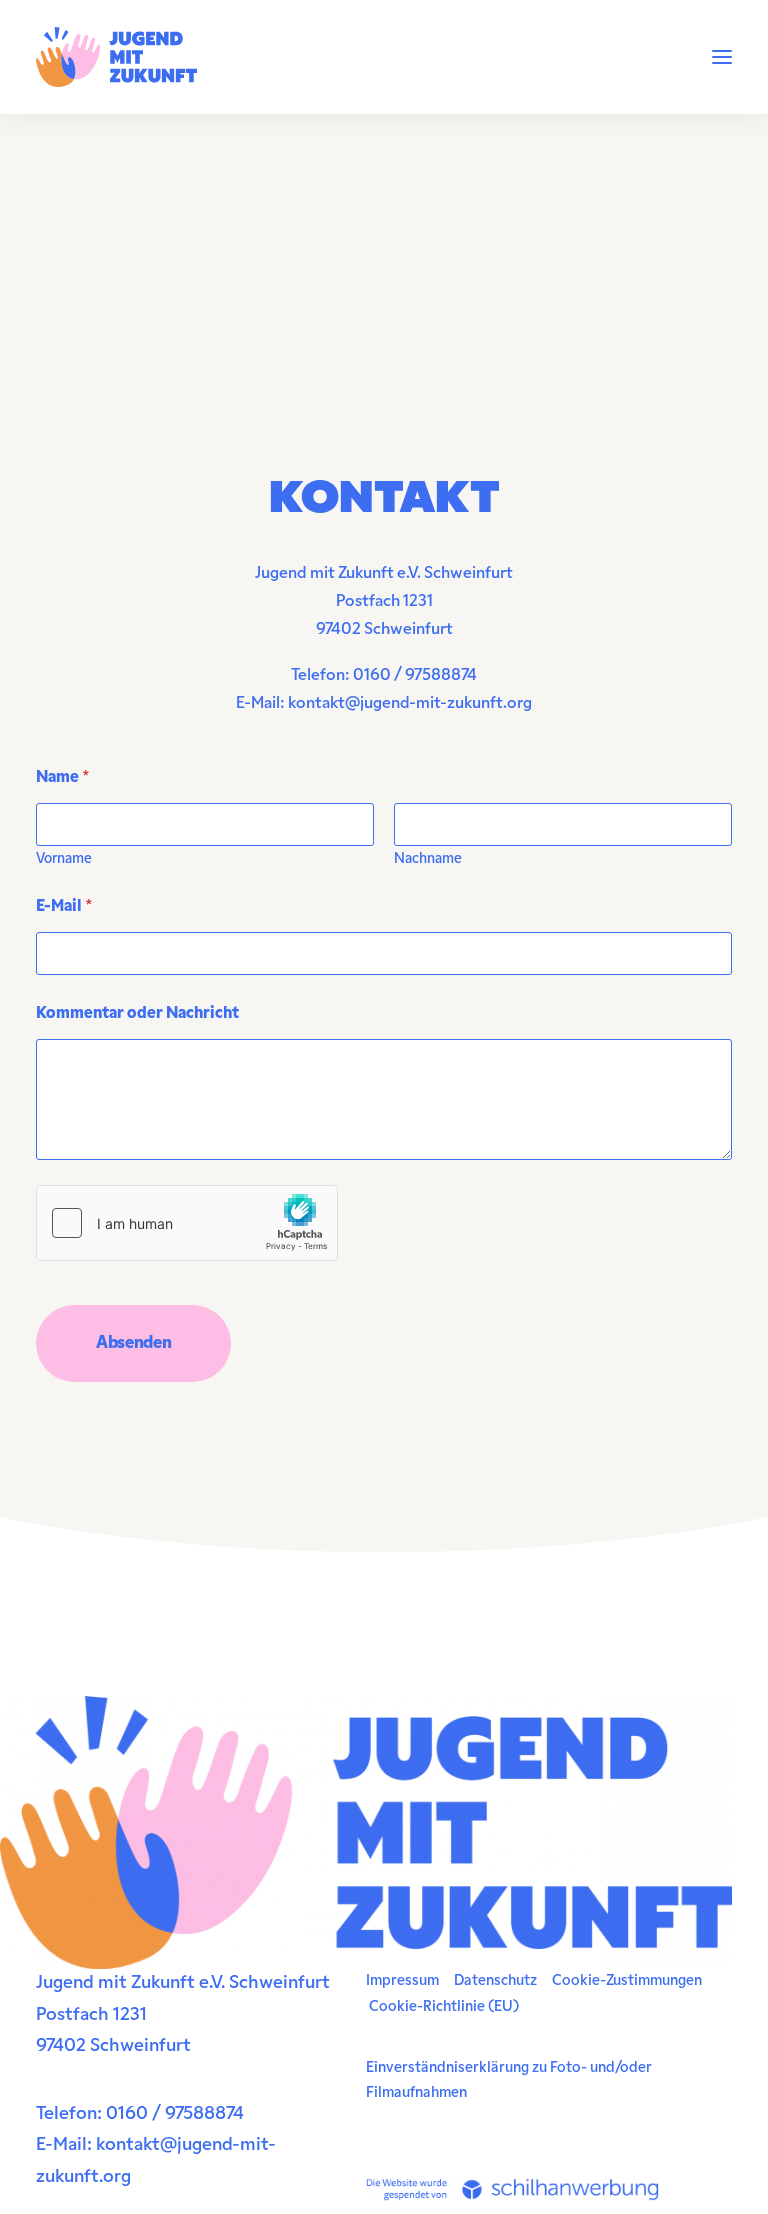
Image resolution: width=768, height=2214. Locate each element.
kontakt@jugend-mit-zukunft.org (410, 704)
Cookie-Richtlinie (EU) (444, 2007)
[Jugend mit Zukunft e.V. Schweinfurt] (116, 57)
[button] (722, 57)
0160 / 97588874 (415, 676)
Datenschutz (495, 1981)
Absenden (133, 1343)
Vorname (64, 859)
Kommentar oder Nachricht (137, 1014)
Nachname (428, 859)
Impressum (402, 1981)
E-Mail (64, 907)
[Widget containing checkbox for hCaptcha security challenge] (187, 1223)
